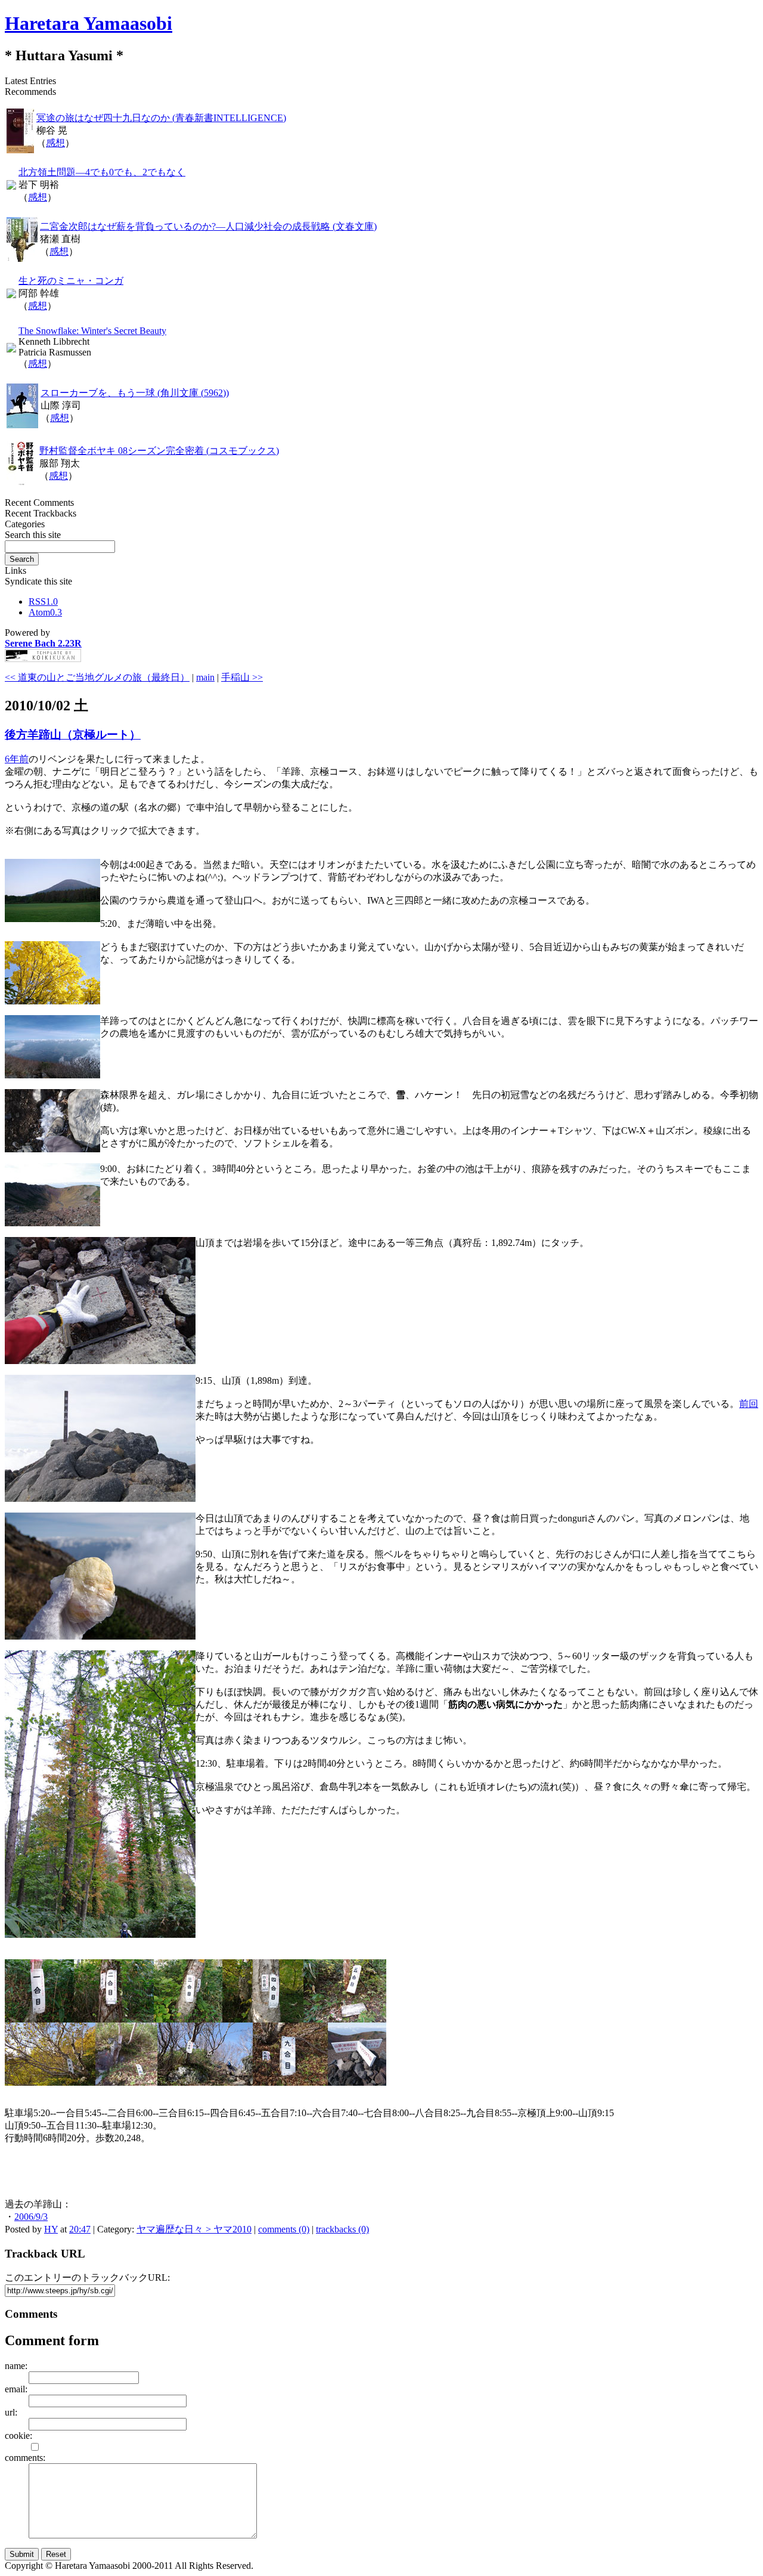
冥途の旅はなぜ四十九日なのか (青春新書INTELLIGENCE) (161, 118)
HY (51, 2229)
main (205, 677)
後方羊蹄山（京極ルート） (73, 735)
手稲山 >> (242, 677)
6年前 (17, 759)
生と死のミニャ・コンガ (71, 281)
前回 (749, 1404)
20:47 (80, 2229)
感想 (55, 143)
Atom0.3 (45, 612)
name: (16, 2366)
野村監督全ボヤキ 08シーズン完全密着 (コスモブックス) (159, 451)
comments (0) (284, 2229)
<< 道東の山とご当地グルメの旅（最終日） (97, 677)
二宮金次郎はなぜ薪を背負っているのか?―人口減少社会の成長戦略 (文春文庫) (208, 226)
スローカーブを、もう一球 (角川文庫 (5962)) (135, 393)
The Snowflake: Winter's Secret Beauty (92, 331)
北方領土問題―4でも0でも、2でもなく (102, 172)
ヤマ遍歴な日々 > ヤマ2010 (194, 2229)
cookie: (18, 2436)
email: (16, 2389)
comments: (25, 2458)
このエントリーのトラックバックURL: (87, 2277)
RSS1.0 (43, 602)
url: (11, 2412)
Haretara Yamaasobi (89, 23)
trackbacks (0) (342, 2229)
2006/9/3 (31, 2217)
